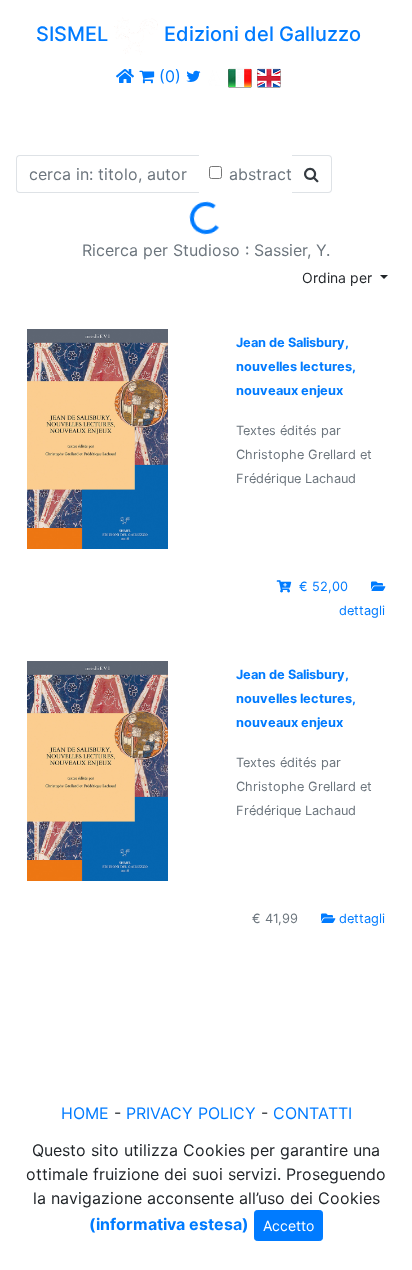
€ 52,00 (323, 586)
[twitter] (193, 76)
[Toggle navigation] (44, 118)
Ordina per (339, 277)
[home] (125, 76)
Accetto (288, 1225)
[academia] (215, 76)
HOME (85, 1113)
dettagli (362, 610)
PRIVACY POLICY (191, 1113)
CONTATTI (312, 1113)
